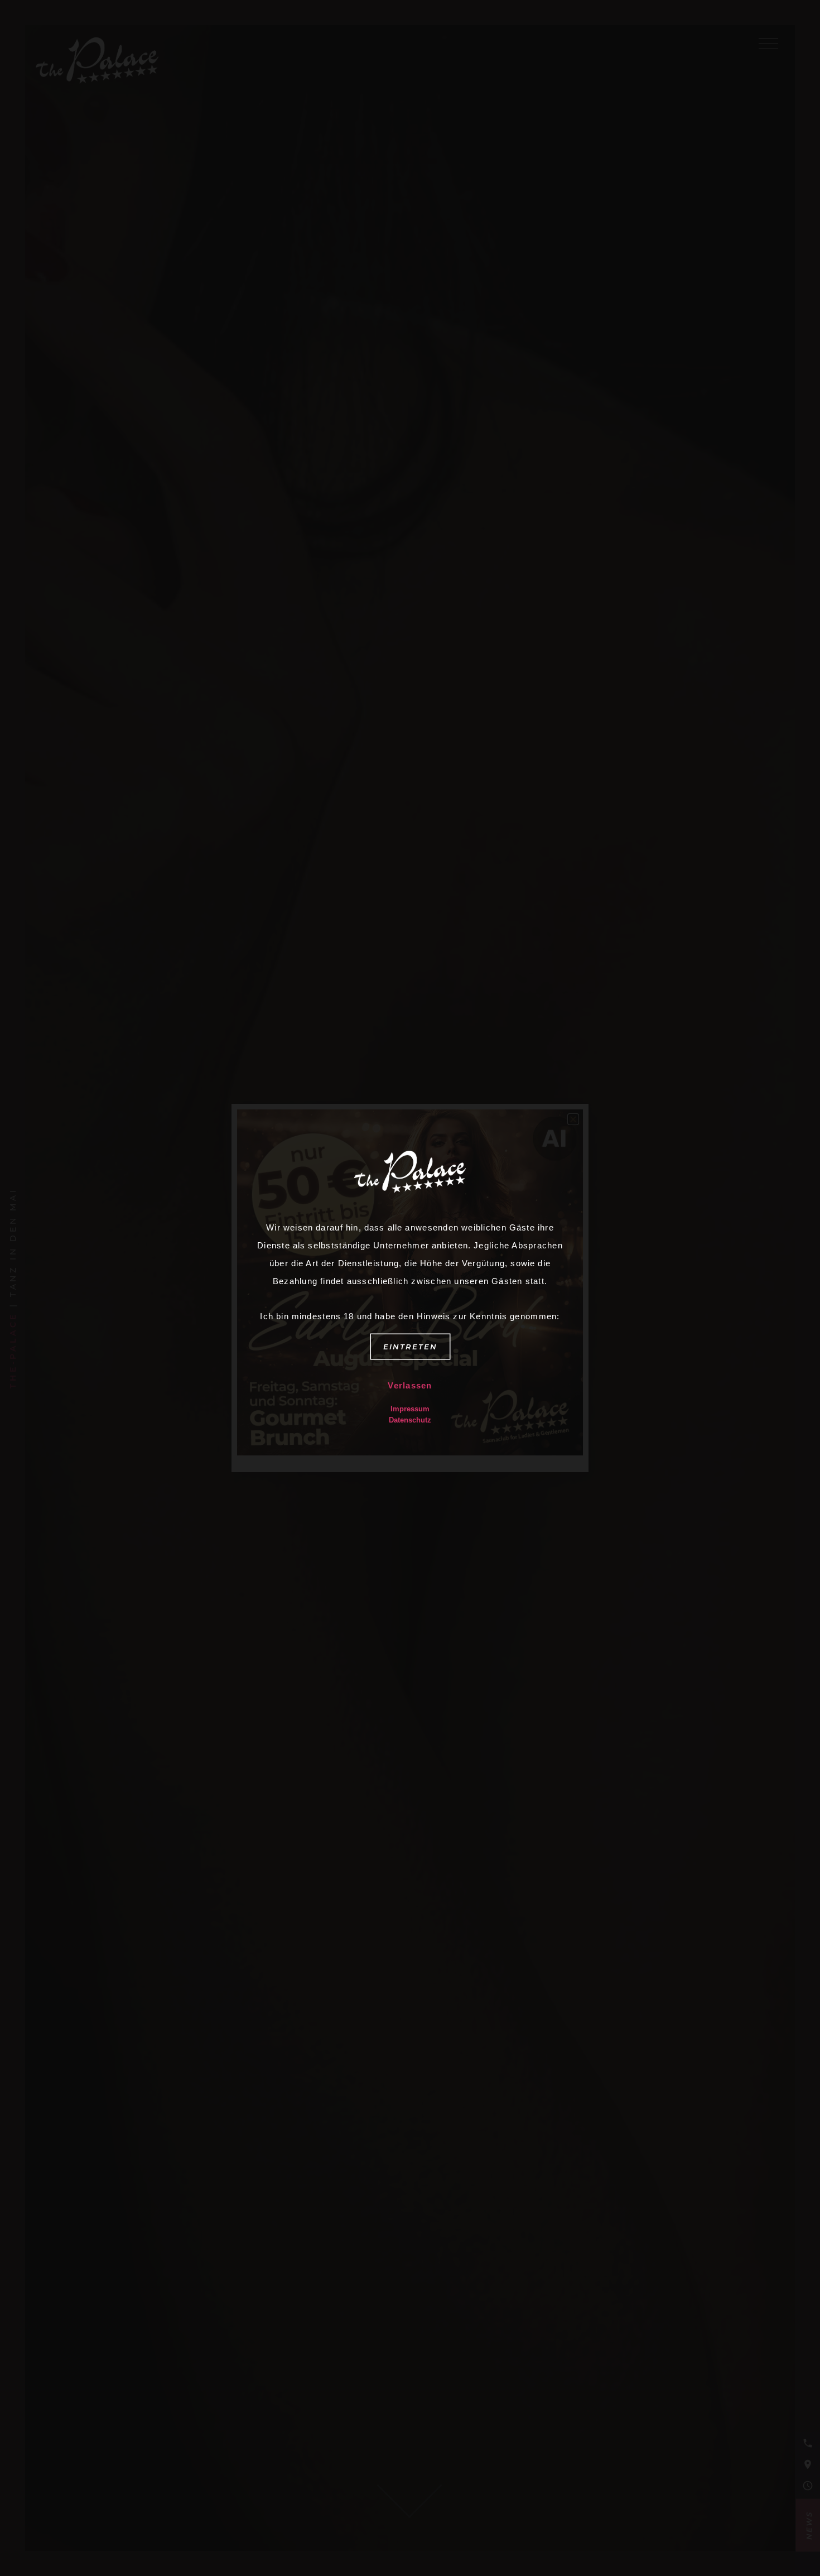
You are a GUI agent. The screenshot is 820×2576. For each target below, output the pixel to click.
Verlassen (410, 1385)
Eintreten (410, 1347)
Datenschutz (410, 1420)
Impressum (410, 1409)
